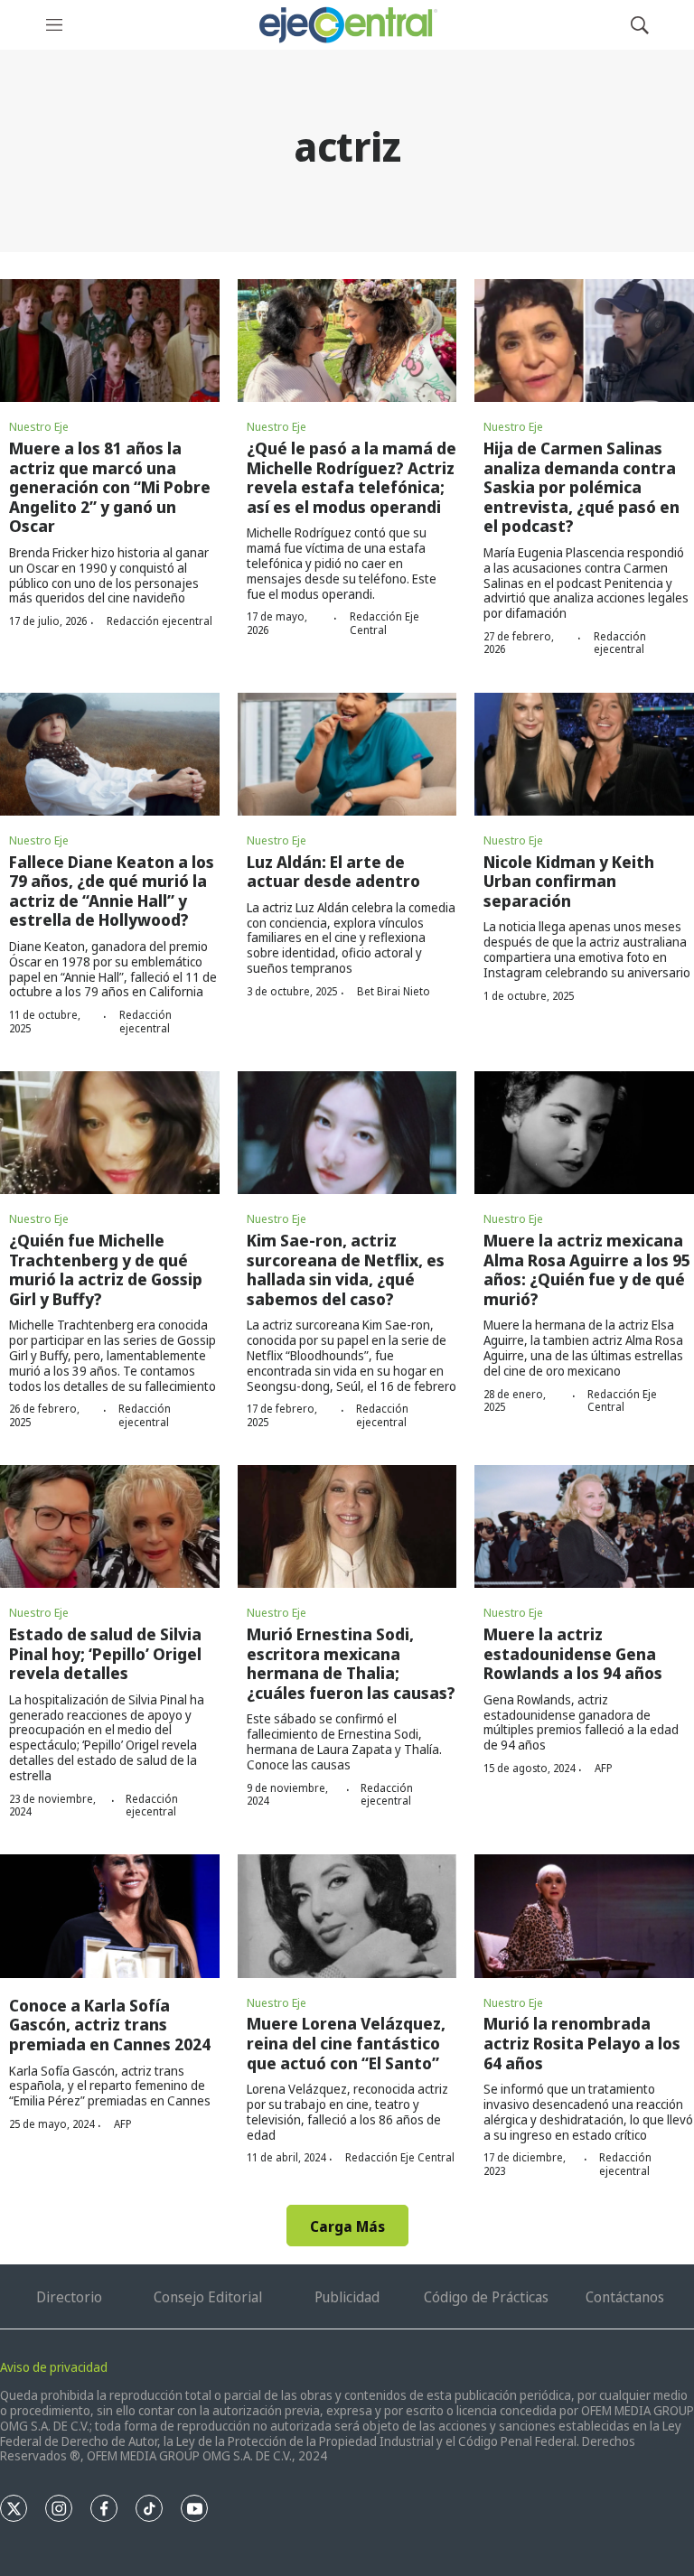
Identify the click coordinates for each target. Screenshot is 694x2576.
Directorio (69, 2297)
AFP (604, 1768)
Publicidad (347, 2297)
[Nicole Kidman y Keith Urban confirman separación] (584, 754)
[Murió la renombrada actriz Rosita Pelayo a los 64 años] (584, 1916)
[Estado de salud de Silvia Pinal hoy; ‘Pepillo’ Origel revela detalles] (110, 1526)
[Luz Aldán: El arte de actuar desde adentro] (347, 754)
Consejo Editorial (208, 2297)
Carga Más (347, 2226)
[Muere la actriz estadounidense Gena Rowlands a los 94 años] (584, 1526)
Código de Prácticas (486, 2297)
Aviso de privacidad (54, 2367)
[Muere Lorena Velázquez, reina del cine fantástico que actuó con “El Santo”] (347, 1916)
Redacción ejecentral (159, 621)
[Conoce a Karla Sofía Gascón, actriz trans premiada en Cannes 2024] (110, 1916)
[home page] (347, 25)
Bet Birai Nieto (394, 991)
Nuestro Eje (39, 426)
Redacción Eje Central (385, 623)
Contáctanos (625, 2297)
